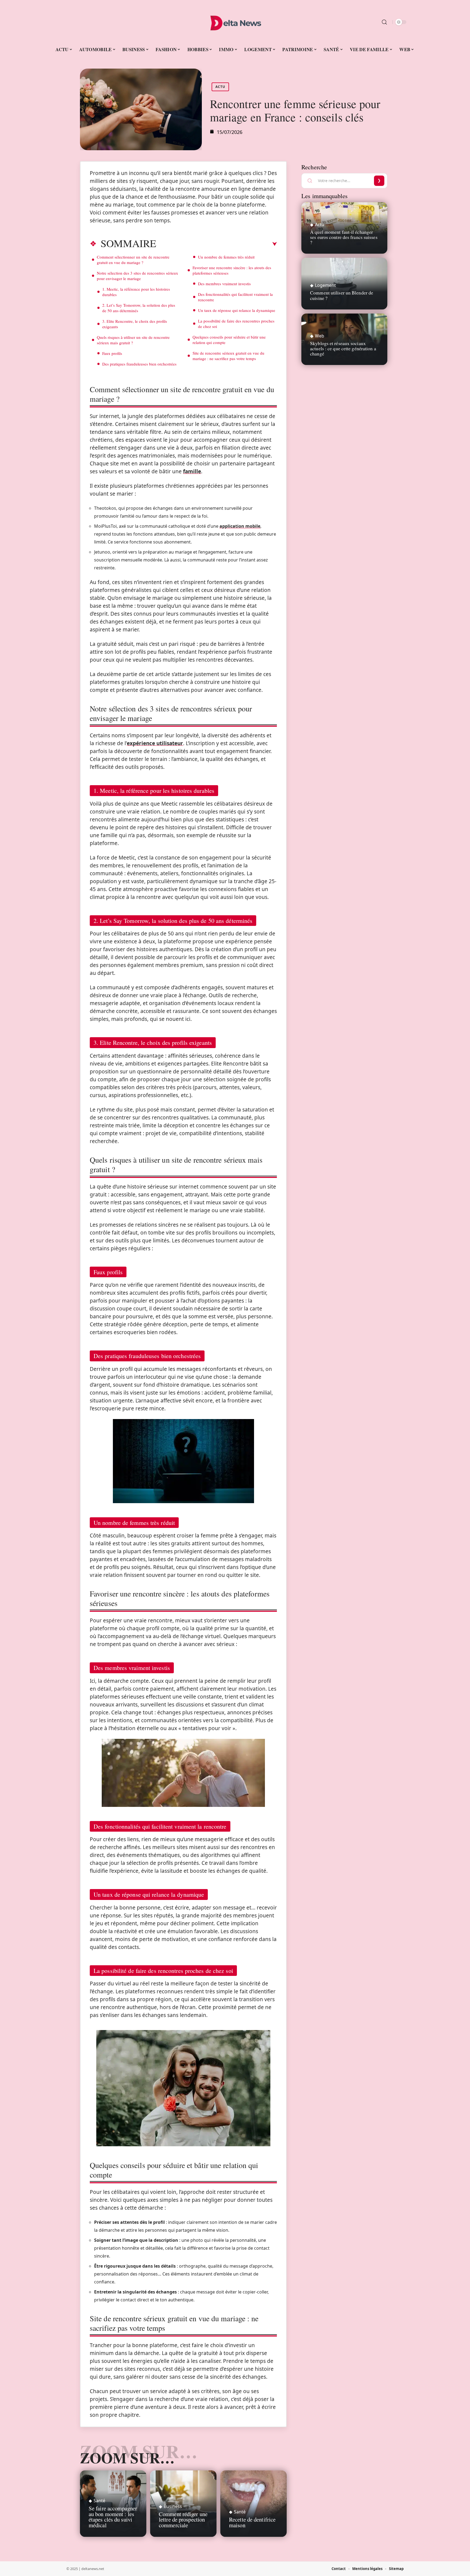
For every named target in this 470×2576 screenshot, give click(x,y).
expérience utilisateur (155, 743)
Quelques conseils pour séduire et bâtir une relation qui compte (229, 340)
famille (192, 471)
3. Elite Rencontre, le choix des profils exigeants (135, 324)
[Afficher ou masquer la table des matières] (217, 244)
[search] (384, 22)
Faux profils (112, 353)
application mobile (240, 526)
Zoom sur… (127, 2458)
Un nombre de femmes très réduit (226, 257)
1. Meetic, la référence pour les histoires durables (136, 292)
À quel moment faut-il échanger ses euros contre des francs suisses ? (344, 237)
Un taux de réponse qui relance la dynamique (237, 310)
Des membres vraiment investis (224, 284)
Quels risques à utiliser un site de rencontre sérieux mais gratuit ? (133, 340)
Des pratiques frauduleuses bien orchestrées (139, 364)
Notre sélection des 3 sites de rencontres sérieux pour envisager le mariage (137, 276)
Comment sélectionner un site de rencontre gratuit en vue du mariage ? (133, 260)
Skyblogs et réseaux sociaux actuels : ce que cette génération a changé (343, 348)
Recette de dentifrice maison (252, 2522)
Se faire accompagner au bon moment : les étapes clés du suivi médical (113, 2517)
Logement (325, 285)
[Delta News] (235, 22)
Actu (220, 87)
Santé (99, 2501)
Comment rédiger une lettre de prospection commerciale (183, 2520)
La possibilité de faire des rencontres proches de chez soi (236, 324)
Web (320, 336)
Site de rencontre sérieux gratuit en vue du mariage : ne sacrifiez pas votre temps (228, 356)
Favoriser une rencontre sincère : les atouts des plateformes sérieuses (232, 270)
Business (173, 2506)
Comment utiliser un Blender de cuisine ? (342, 295)
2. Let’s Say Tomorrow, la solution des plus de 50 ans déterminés (139, 308)
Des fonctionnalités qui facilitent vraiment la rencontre (235, 297)
